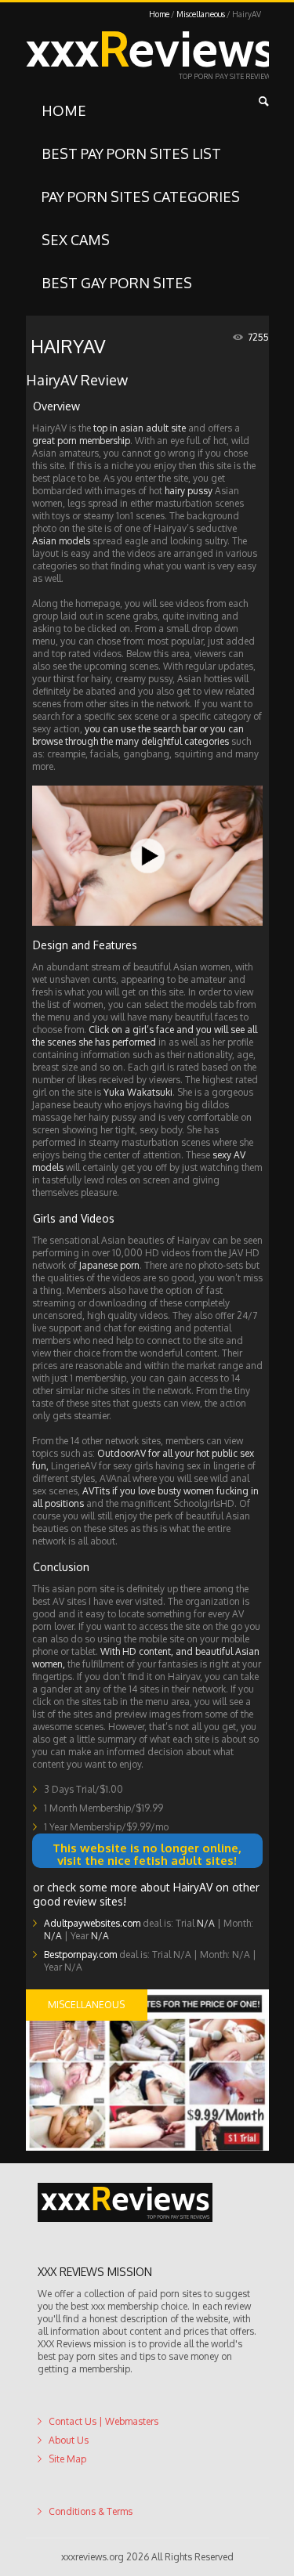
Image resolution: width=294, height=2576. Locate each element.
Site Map (67, 2489)
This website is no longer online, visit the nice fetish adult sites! (147, 1851)
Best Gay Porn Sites (117, 283)
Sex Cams (76, 240)
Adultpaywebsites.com (92, 1954)
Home (159, 14)
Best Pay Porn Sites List (131, 154)
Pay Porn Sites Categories (141, 197)
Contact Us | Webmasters (103, 2452)
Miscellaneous (201, 14)
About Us (69, 2471)
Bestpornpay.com (80, 1985)
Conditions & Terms (91, 2542)
